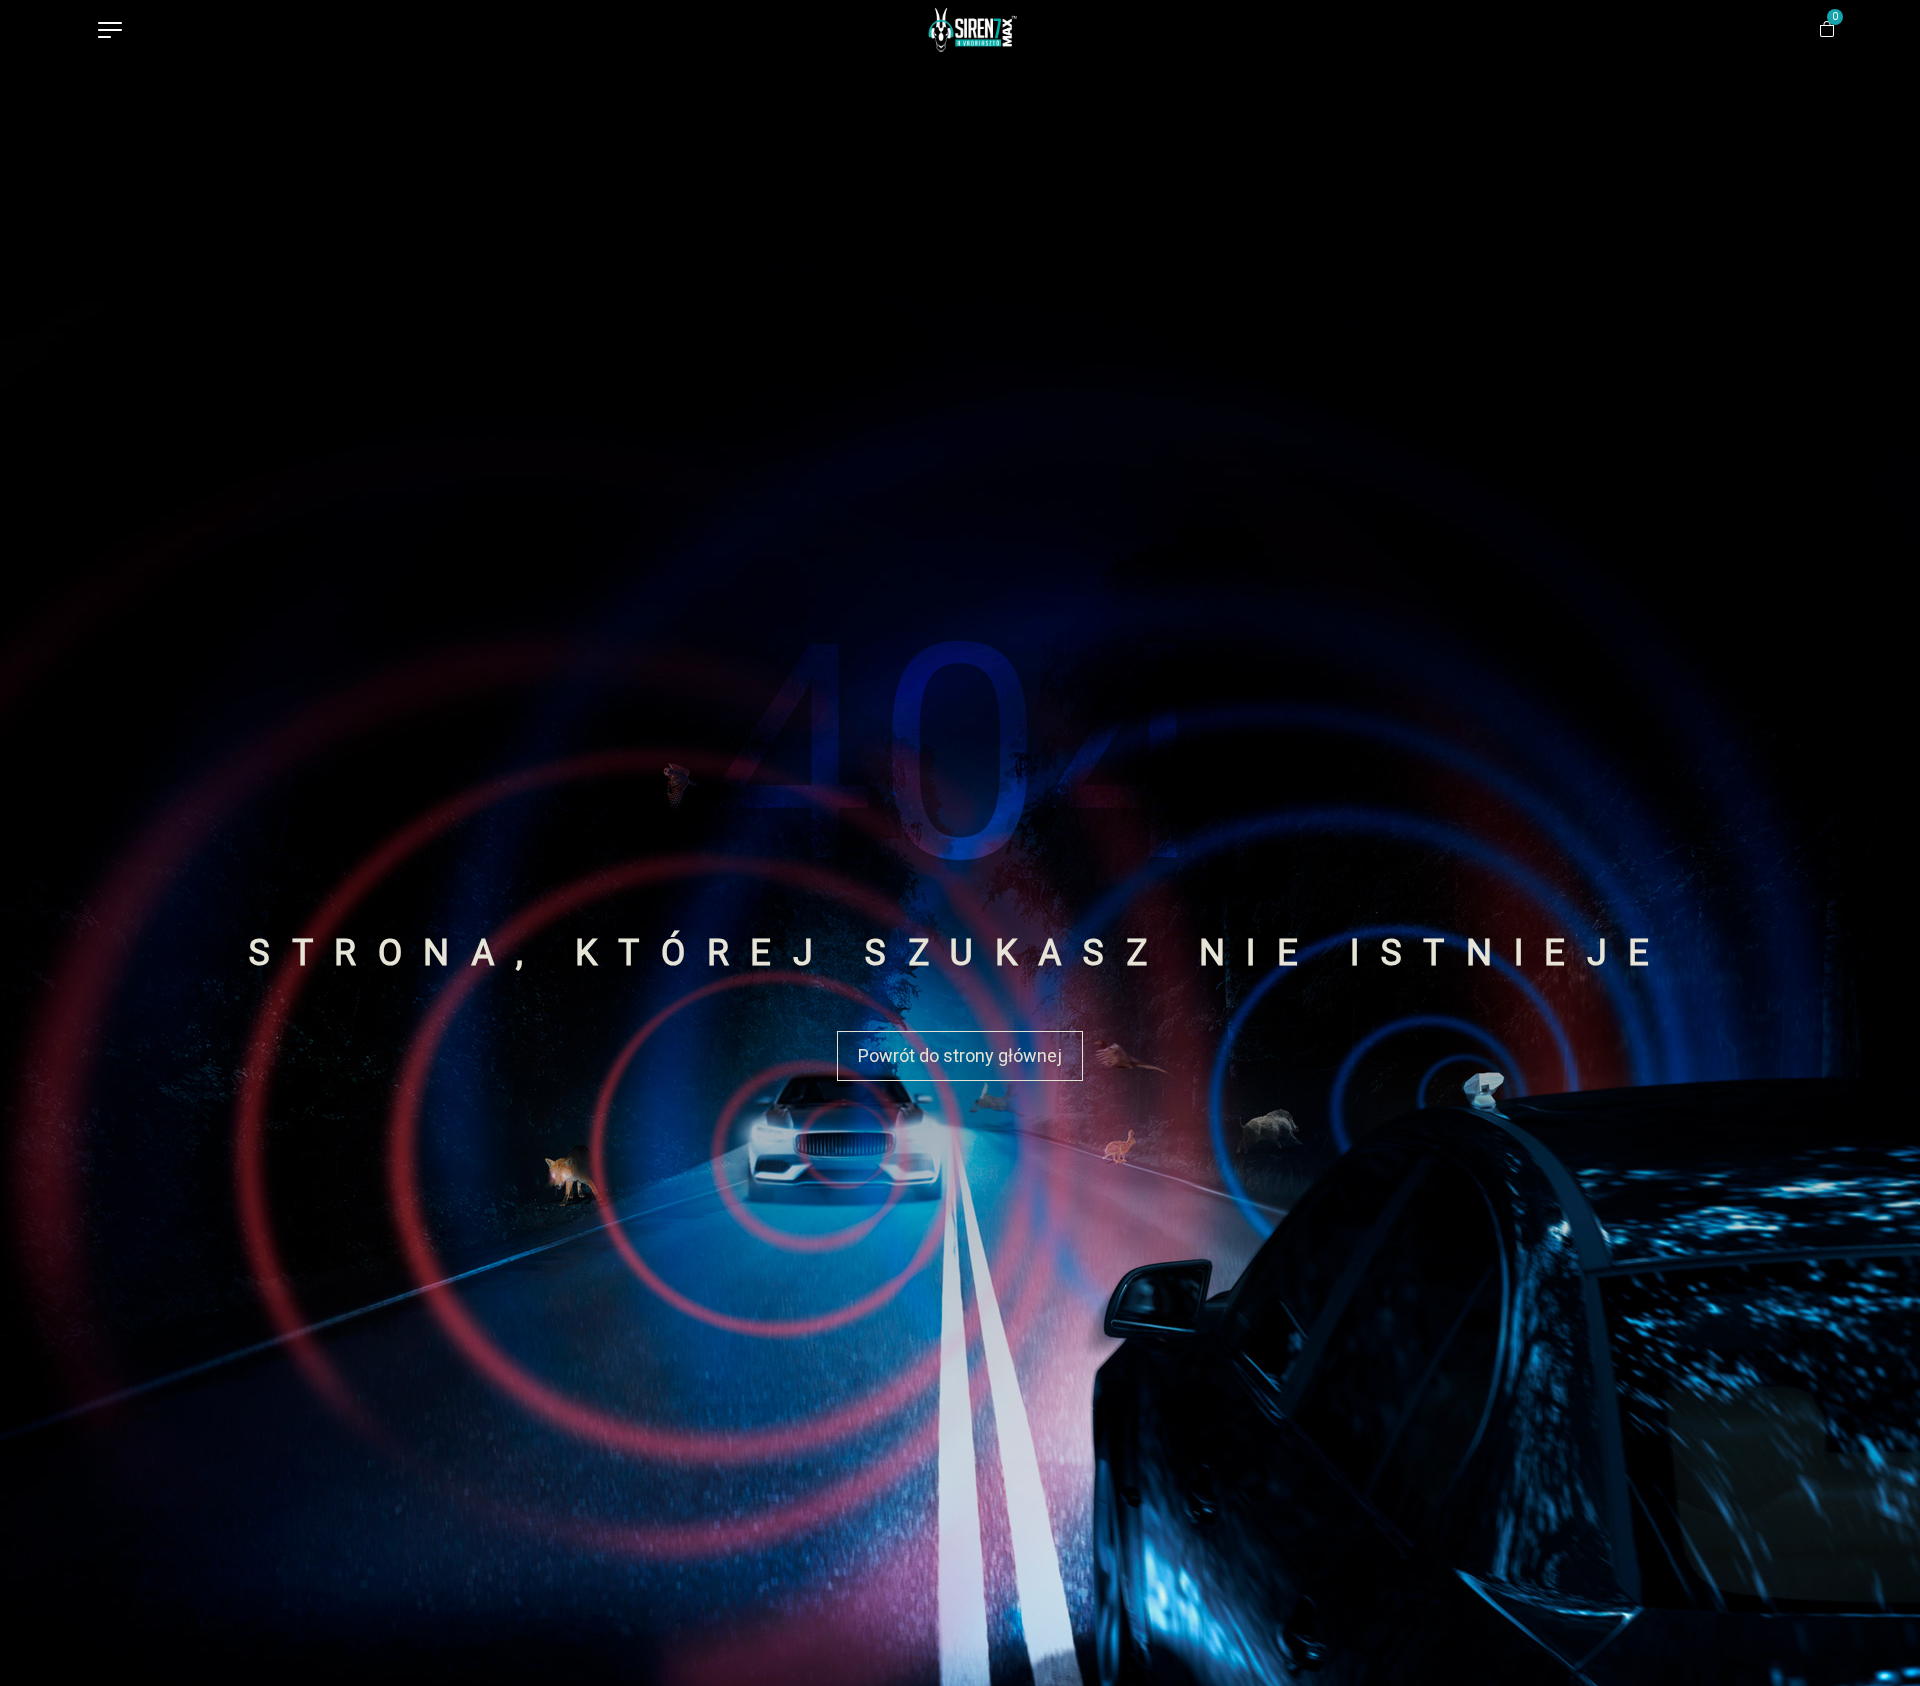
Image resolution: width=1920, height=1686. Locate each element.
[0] (1829, 30)
